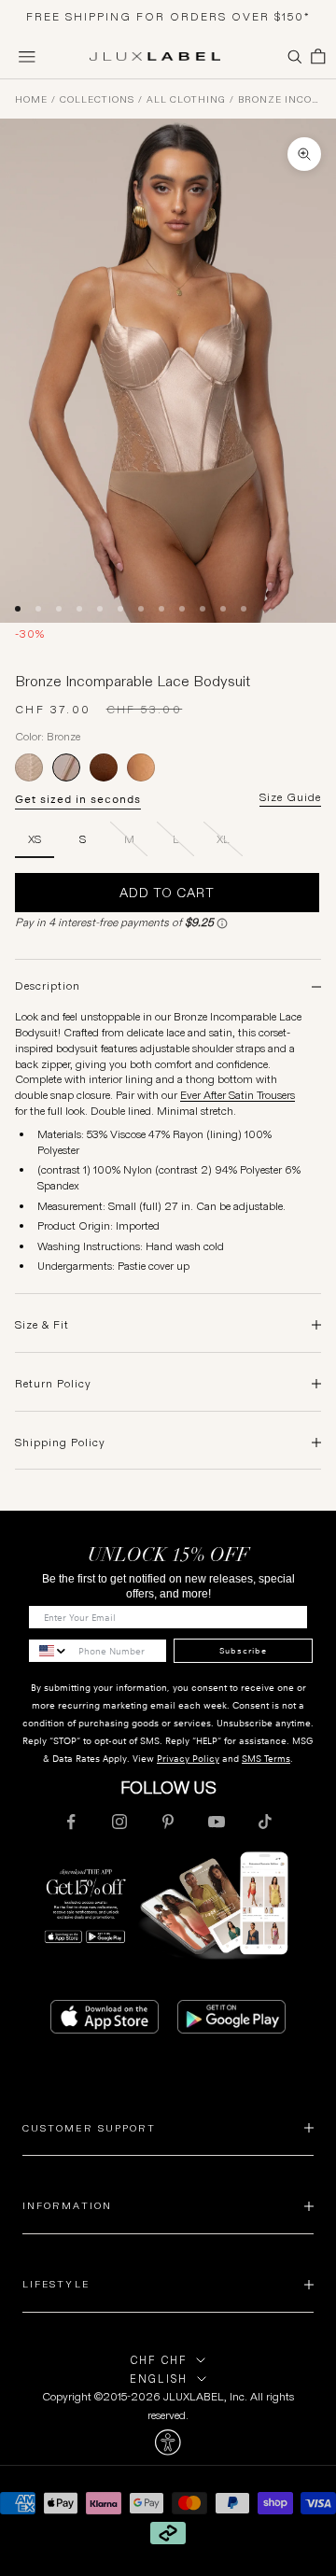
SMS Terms (266, 1759)
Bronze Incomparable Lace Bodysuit (280, 100)
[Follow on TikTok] (265, 1822)
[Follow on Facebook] (71, 1822)
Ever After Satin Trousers (238, 1095)
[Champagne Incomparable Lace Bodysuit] (29, 767)
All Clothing (186, 100)
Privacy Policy (188, 1759)
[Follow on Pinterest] (168, 1822)
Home (31, 100)
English (159, 2379)
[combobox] (49, 1651)
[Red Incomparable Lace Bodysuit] (104, 767)
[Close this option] (168, 2442)
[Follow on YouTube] (217, 1822)
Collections (97, 100)
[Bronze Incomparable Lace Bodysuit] (66, 767)
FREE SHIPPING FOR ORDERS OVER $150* (168, 16)
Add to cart (167, 893)
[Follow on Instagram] (119, 1822)
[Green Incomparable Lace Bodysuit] (141, 767)
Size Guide (290, 797)
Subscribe (243, 1651)
